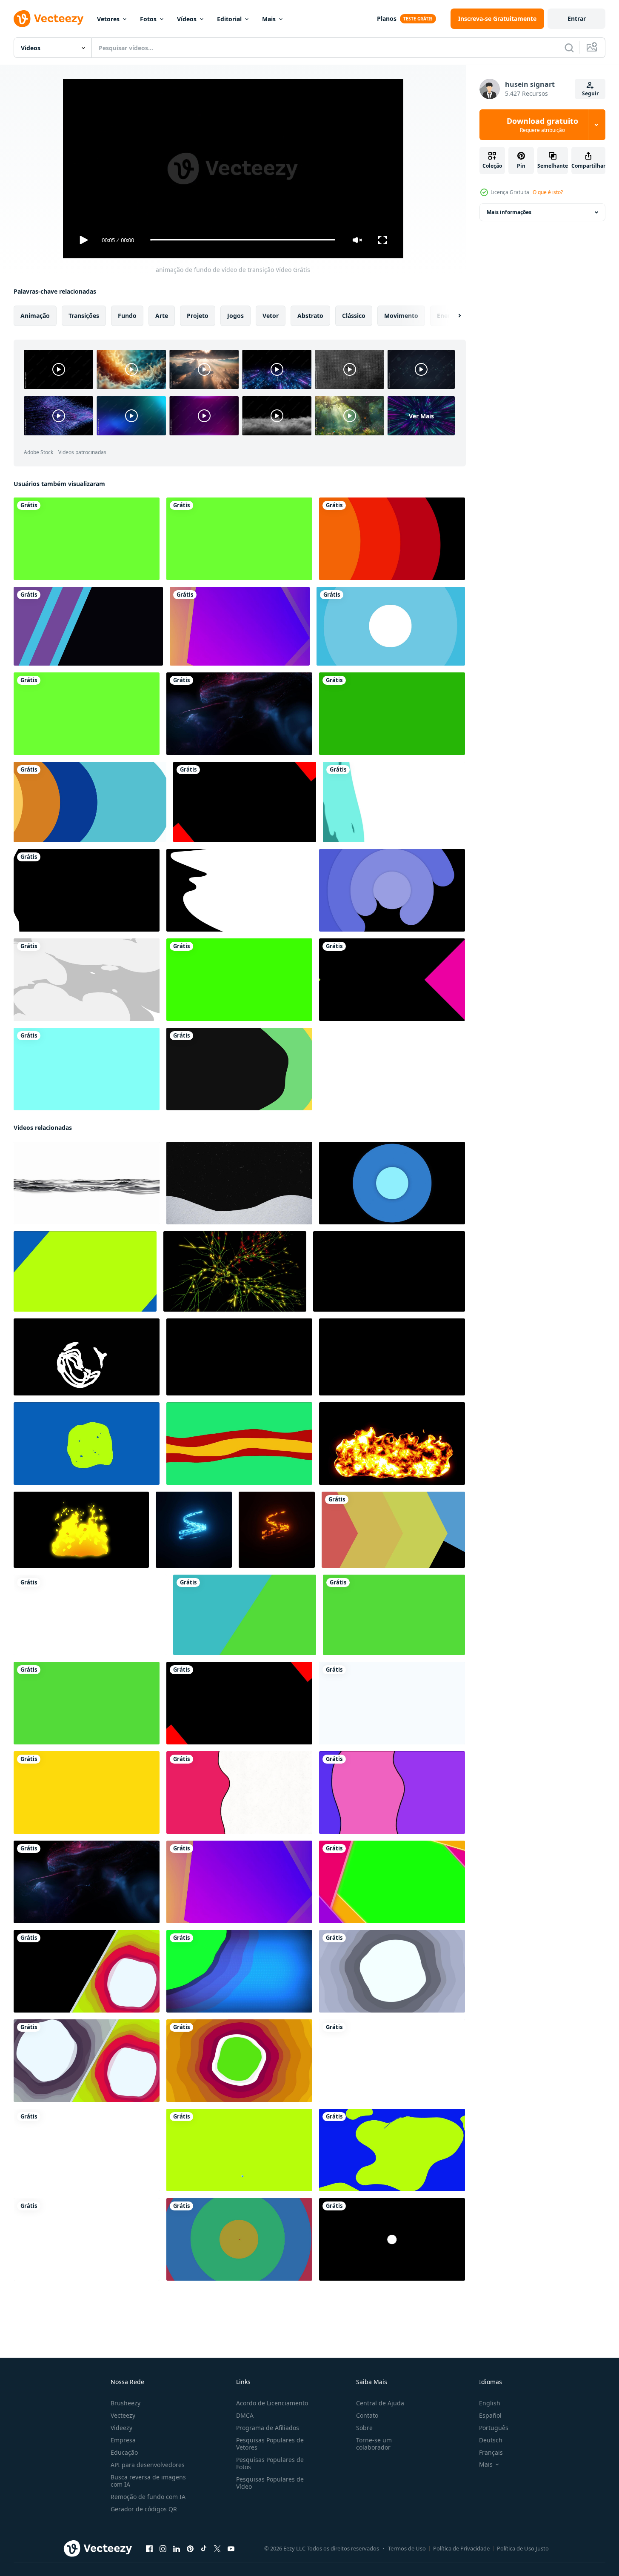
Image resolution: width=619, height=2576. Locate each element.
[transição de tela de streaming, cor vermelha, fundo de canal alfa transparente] (245, 802)
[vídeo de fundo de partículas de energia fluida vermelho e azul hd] (239, 714)
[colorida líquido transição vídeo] (239, 1069)
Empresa (123, 2440)
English (490, 2403)
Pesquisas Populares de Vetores (270, 2444)
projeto (198, 315)
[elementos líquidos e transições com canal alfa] (394, 802)
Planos (387, 19)
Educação (124, 2452)
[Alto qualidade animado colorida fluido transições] (239, 1792)
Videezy (121, 2428)
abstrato (310, 315)
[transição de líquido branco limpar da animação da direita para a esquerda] (239, 890)
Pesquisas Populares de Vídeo (270, 2483)
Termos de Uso (407, 2548)
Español (490, 2415)
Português (494, 2428)
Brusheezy (126, 2403)
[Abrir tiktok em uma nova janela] (204, 2548)
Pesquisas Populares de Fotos (270, 2463)
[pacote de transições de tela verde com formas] (239, 980)
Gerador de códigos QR (144, 2509)
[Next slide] (452, 315)
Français (491, 2452)
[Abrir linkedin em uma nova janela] (177, 2548)
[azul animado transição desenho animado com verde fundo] (85, 1271)
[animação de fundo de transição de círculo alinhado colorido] (90, 802)
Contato (367, 2415)
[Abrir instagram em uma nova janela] (163, 2548)
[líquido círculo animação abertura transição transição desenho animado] (87, 1443)
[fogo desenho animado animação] (81, 1529)
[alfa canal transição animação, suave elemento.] (87, 2239)
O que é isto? (548, 192)
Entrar (577, 19)
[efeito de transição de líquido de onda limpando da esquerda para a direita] (87, 890)
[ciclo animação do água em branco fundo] (87, 1183)
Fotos (148, 19)
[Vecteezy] (48, 19)
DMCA (245, 2415)
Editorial (229, 19)
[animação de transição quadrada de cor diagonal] (88, 626)
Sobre (364, 2428)
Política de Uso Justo (523, 2548)
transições (84, 315)
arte (162, 315)
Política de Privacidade (461, 2548)
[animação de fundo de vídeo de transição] (393, 1529)
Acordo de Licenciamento (272, 2403)
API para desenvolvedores (148, 2465)
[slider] (242, 240)
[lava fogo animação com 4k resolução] (392, 1443)
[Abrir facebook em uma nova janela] (149, 2548)
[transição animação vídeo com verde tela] (245, 1614)
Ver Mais (421, 416)
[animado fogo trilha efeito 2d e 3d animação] (194, 1529)
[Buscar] (569, 48)
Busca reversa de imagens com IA (148, 2481)
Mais (269, 19)
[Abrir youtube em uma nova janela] (231, 2548)
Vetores (108, 19)
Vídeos (187, 19)
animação (35, 315)
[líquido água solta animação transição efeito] (392, 1703)
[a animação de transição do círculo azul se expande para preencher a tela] (391, 626)
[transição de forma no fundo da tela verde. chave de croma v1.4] (87, 539)
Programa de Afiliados (268, 2428)
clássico (354, 315)
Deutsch (491, 2440)
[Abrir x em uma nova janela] (217, 2548)
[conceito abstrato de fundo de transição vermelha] (392, 539)
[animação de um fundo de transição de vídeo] (90, 1614)
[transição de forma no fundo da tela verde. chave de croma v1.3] (239, 539)
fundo (127, 315)
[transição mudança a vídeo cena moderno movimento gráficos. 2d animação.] (392, 1183)
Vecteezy (123, 2415)
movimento (401, 315)
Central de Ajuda (380, 2403)
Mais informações (509, 212)
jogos (235, 315)
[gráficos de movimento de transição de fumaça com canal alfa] (87, 980)
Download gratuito (542, 125)
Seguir (590, 93)
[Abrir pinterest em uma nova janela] (190, 2548)
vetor (271, 315)
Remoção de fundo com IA (148, 2497)
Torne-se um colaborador (374, 2444)
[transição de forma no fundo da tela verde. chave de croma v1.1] (87, 714)
